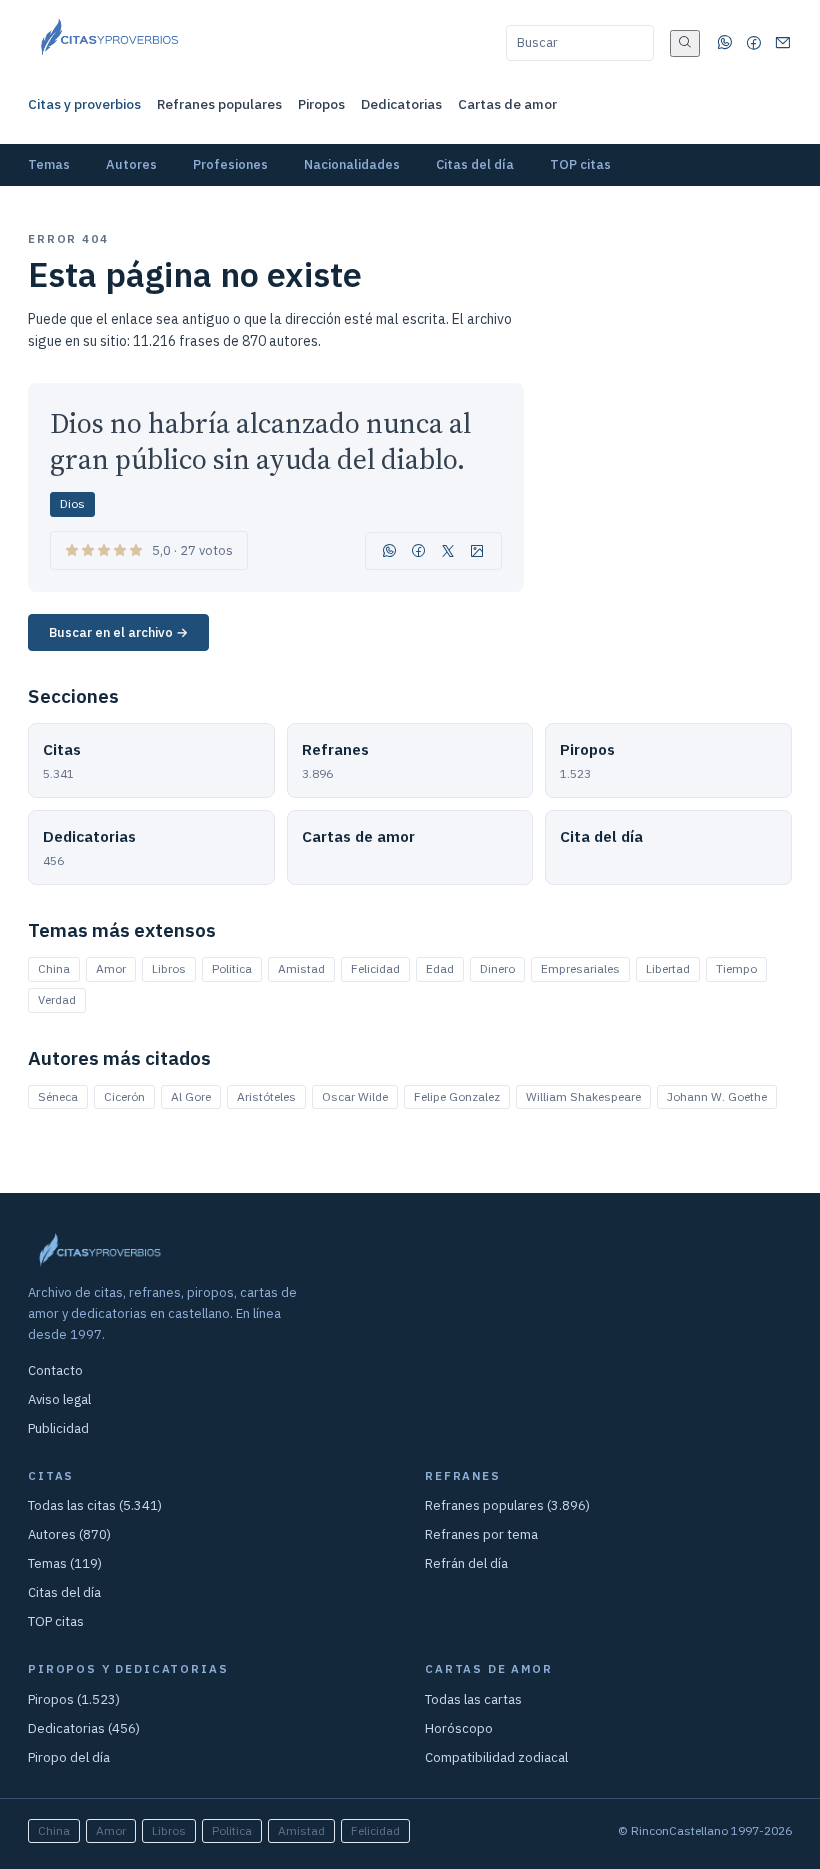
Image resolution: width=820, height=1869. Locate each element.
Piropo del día (69, 1757)
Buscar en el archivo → (118, 632)
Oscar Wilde (355, 1096)
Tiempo (736, 968)
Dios (72, 503)
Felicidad (375, 968)
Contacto (55, 1370)
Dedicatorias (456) (84, 1728)
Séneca (58, 1096)
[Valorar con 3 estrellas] (104, 550)
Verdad (57, 999)
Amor (111, 968)
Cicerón (124, 1096)
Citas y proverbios (84, 104)
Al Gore (191, 1096)
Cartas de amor (507, 104)
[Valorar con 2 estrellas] (88, 550)
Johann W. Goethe (717, 1096)
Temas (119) (65, 1563)
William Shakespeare (583, 1096)
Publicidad (58, 1428)
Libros (169, 968)
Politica (232, 968)
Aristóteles (266, 1096)
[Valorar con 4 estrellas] (120, 550)
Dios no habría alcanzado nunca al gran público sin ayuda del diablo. (260, 442)
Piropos (321, 104)
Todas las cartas (473, 1699)
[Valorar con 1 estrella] (72, 550)
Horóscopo (459, 1728)
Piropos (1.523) (74, 1699)
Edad (440, 968)
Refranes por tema (481, 1534)
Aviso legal (59, 1399)
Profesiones (230, 164)
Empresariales (580, 968)
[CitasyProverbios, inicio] (108, 43)
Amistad (301, 968)
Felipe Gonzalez (457, 1096)
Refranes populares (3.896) (507, 1505)
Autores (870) (69, 1534)
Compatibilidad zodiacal (496, 1757)
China (54, 968)
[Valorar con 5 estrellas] (136, 550)
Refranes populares (219, 104)
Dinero (497, 968)
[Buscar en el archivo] (685, 43)
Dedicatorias (401, 104)
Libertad (668, 968)
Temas (49, 164)
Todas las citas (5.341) (95, 1505)
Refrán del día (466, 1563)
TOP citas (580, 164)
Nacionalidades (352, 164)
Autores (131, 164)
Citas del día (475, 164)
